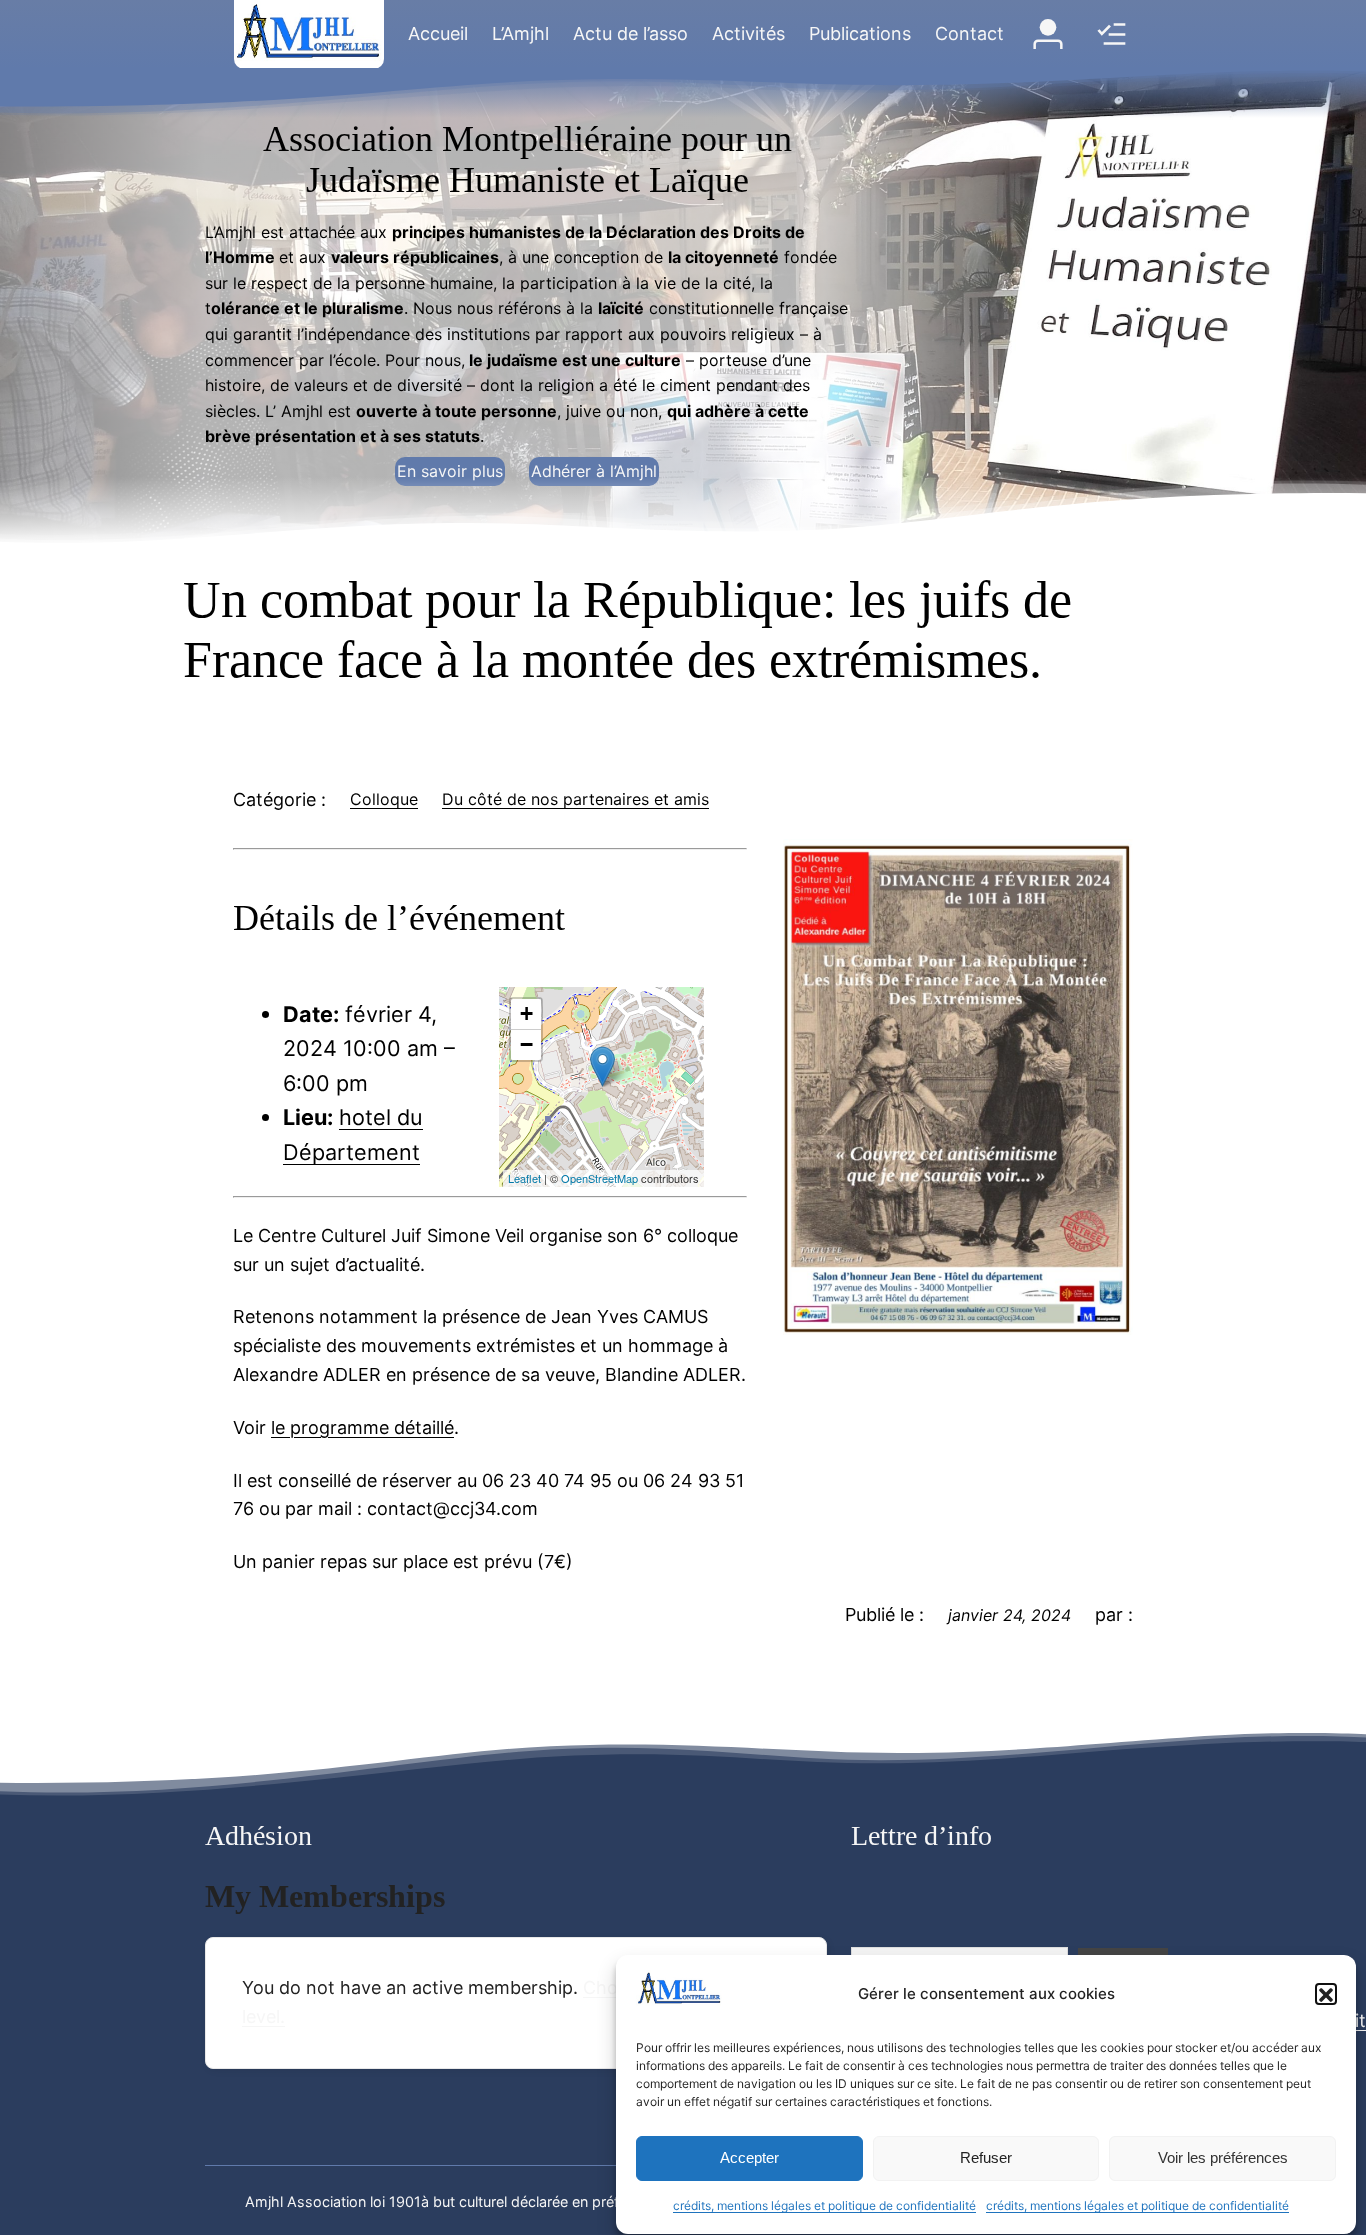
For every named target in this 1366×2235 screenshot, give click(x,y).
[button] (1326, 1995)
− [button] (526, 1044)
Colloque (384, 799)
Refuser (986, 2158)
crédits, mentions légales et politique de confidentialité (824, 2206)
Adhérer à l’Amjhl (594, 471)
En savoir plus (450, 471)
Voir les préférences (1223, 2158)
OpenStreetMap (599, 1178)
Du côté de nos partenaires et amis (575, 799)
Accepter (749, 2158)
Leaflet (524, 1178)
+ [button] (526, 1013)
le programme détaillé (362, 1427)
